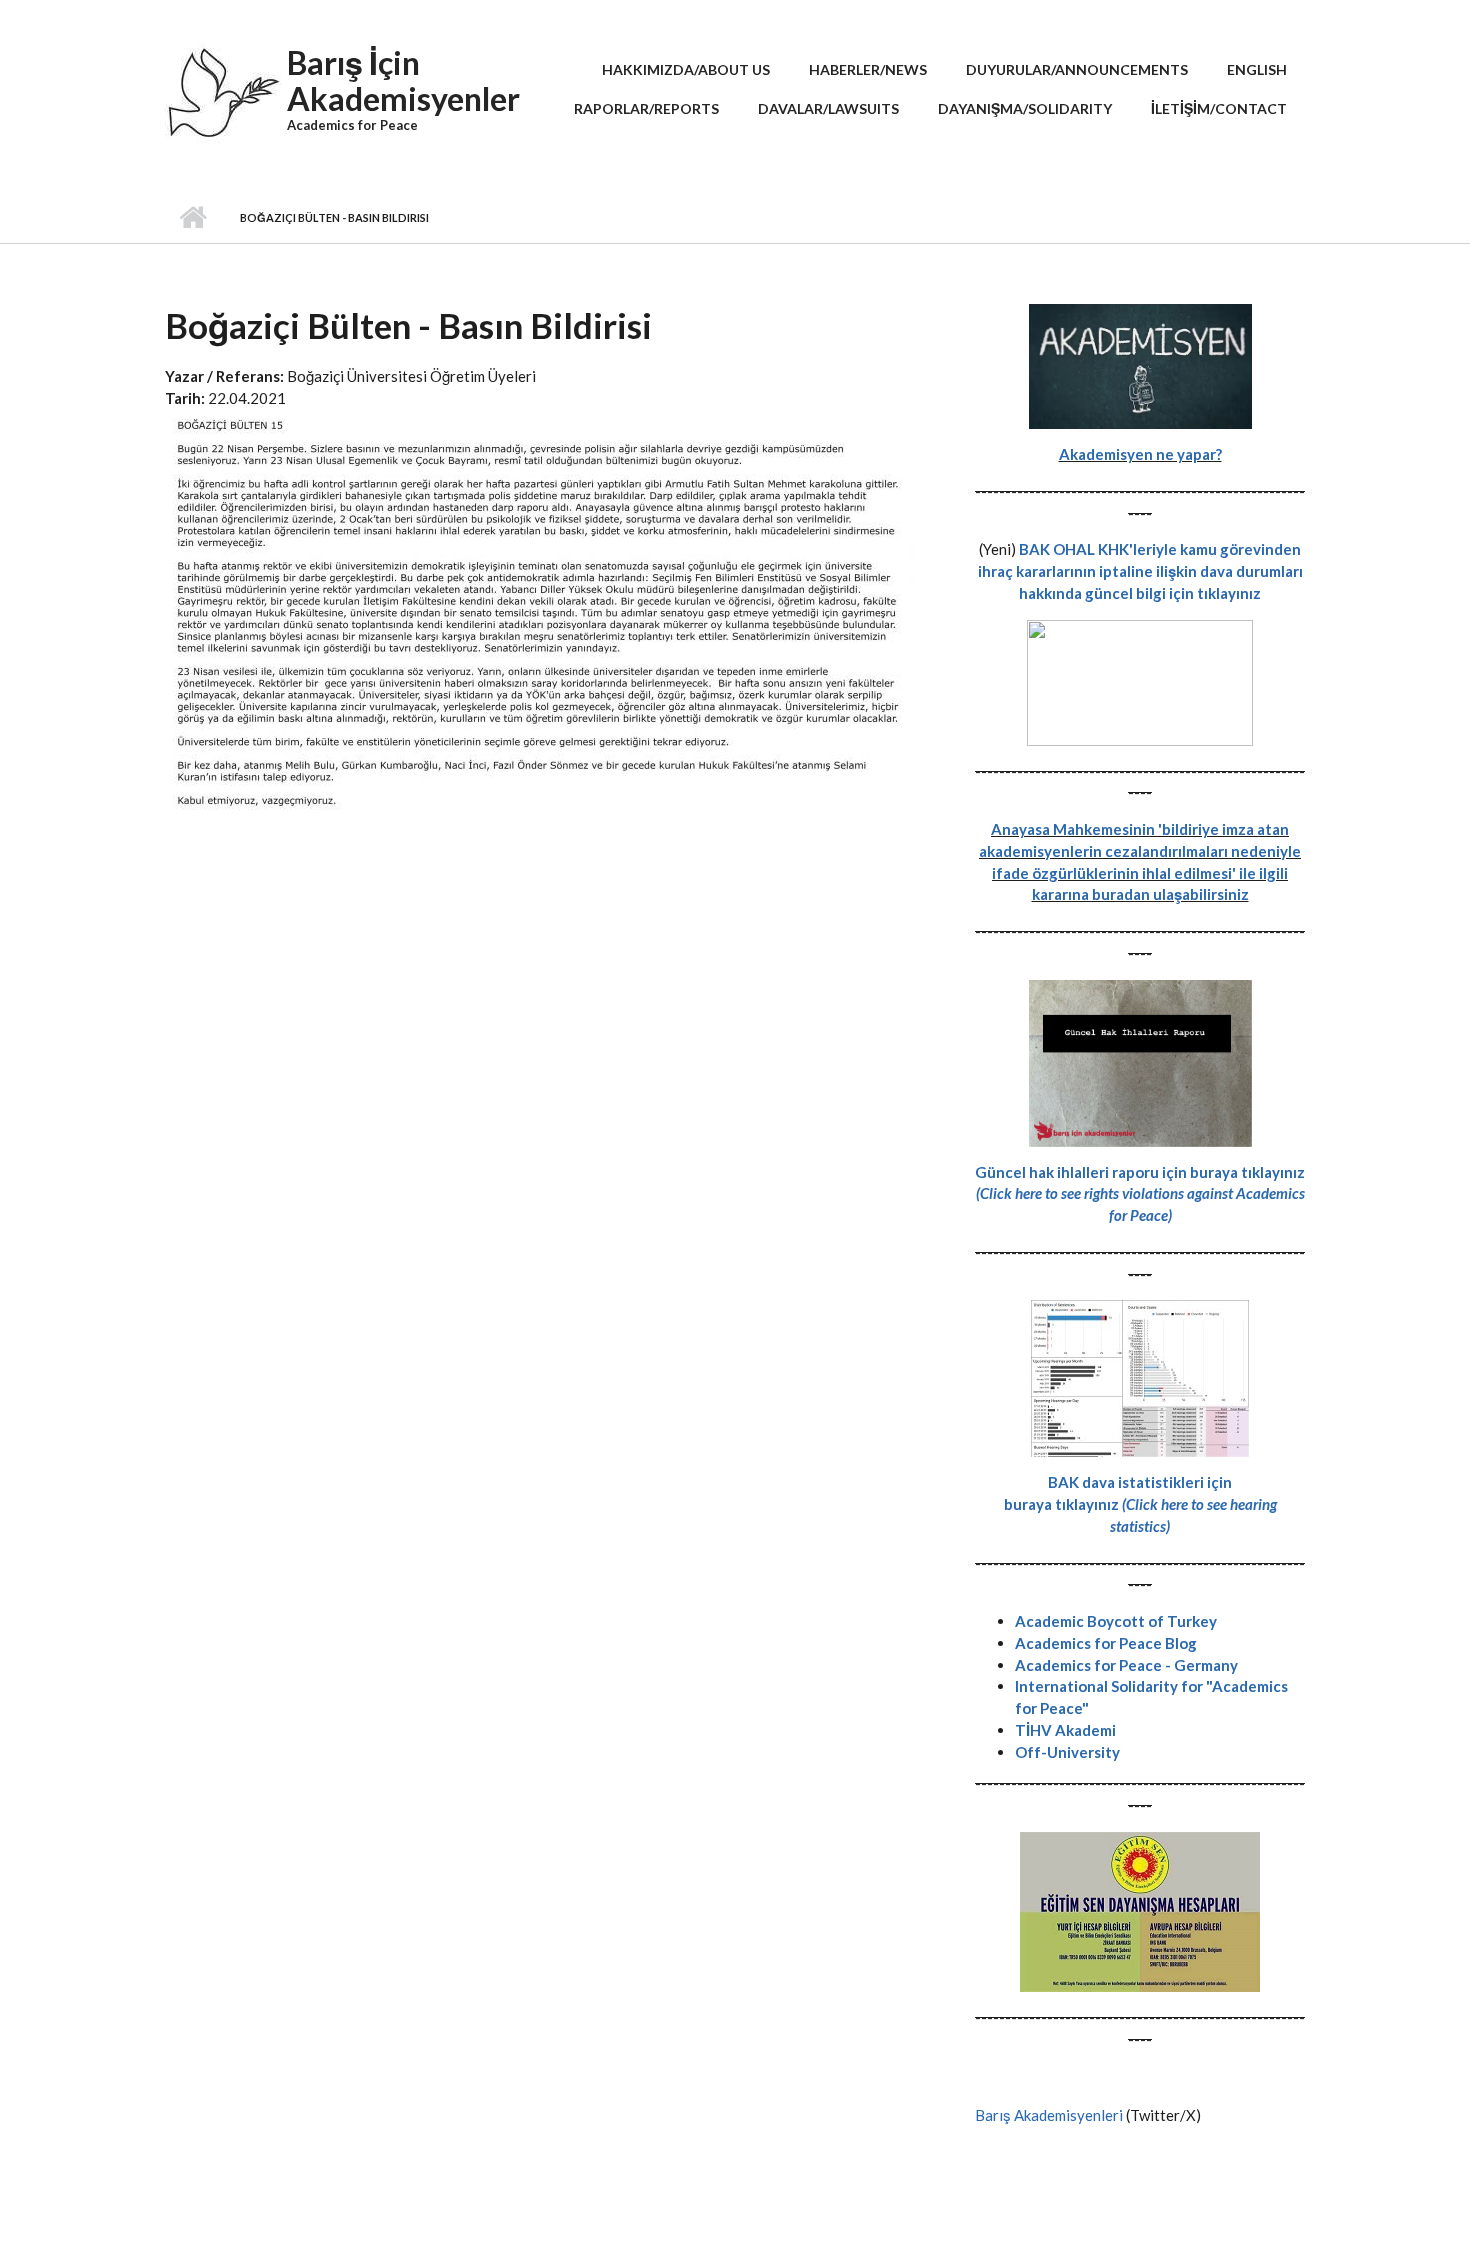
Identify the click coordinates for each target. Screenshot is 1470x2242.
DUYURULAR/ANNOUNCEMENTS (1077, 69)
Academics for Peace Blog (1106, 1643)
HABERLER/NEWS (868, 69)
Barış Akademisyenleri (1049, 2115)
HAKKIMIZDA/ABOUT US (686, 69)
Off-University (1067, 1752)
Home (192, 218)
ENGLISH (1257, 69)
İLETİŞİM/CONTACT (1219, 108)
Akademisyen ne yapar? (1140, 454)
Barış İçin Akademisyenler (403, 80)
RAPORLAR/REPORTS (646, 108)
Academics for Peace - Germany (1126, 1665)
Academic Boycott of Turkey (1116, 1621)
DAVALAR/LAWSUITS (828, 108)
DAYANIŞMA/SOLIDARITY (1025, 108)
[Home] (223, 100)
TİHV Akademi (1065, 1730)
